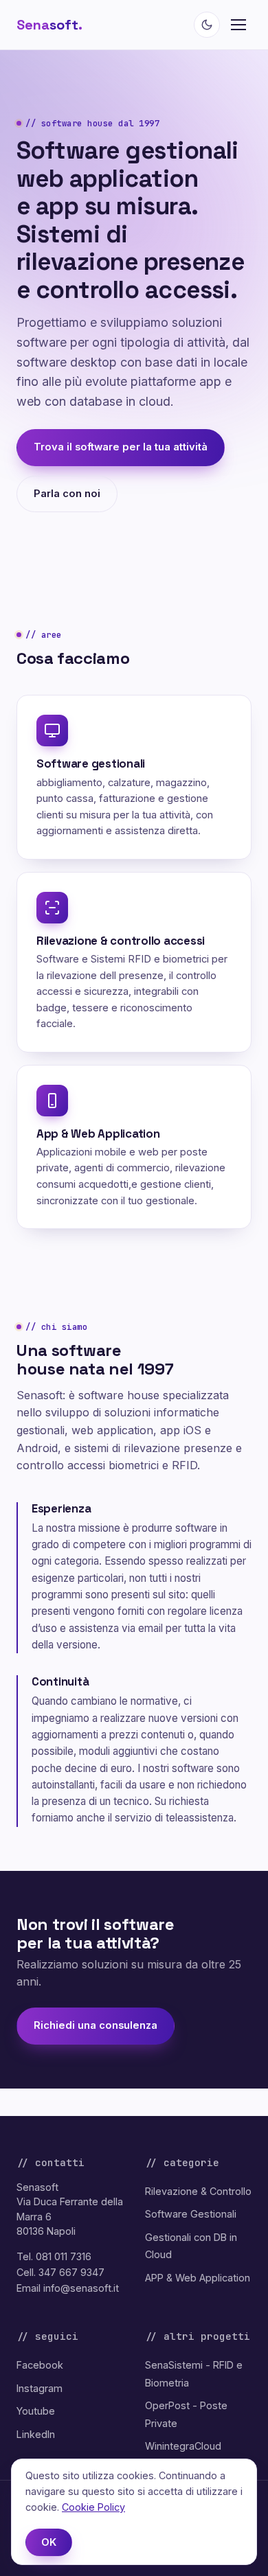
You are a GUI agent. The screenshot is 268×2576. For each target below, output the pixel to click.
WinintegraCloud (183, 2446)
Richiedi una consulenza (96, 2025)
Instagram (40, 2388)
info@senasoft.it (81, 2288)
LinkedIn (36, 2434)
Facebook (40, 2365)
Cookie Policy (93, 2507)
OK (49, 2542)
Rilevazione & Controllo (198, 2191)
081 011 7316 (64, 2256)
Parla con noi (67, 494)
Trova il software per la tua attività (121, 447)
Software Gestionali (191, 2214)
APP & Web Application (198, 2278)
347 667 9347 (71, 2272)
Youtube (36, 2411)
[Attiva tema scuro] (207, 25)
